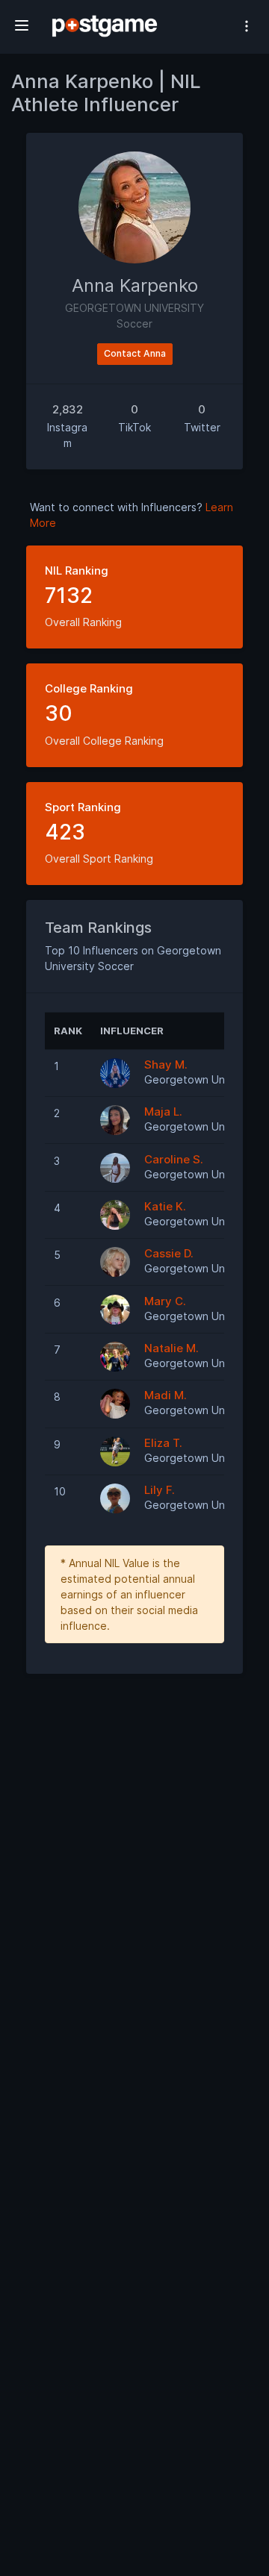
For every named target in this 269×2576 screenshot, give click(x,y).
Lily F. (160, 1490)
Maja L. (163, 1112)
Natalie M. (171, 1348)
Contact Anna (135, 353)
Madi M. (166, 1395)
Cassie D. (169, 1253)
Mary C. (165, 1301)
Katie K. (165, 1206)
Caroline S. (174, 1159)
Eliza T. (163, 1443)
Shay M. (166, 1065)
